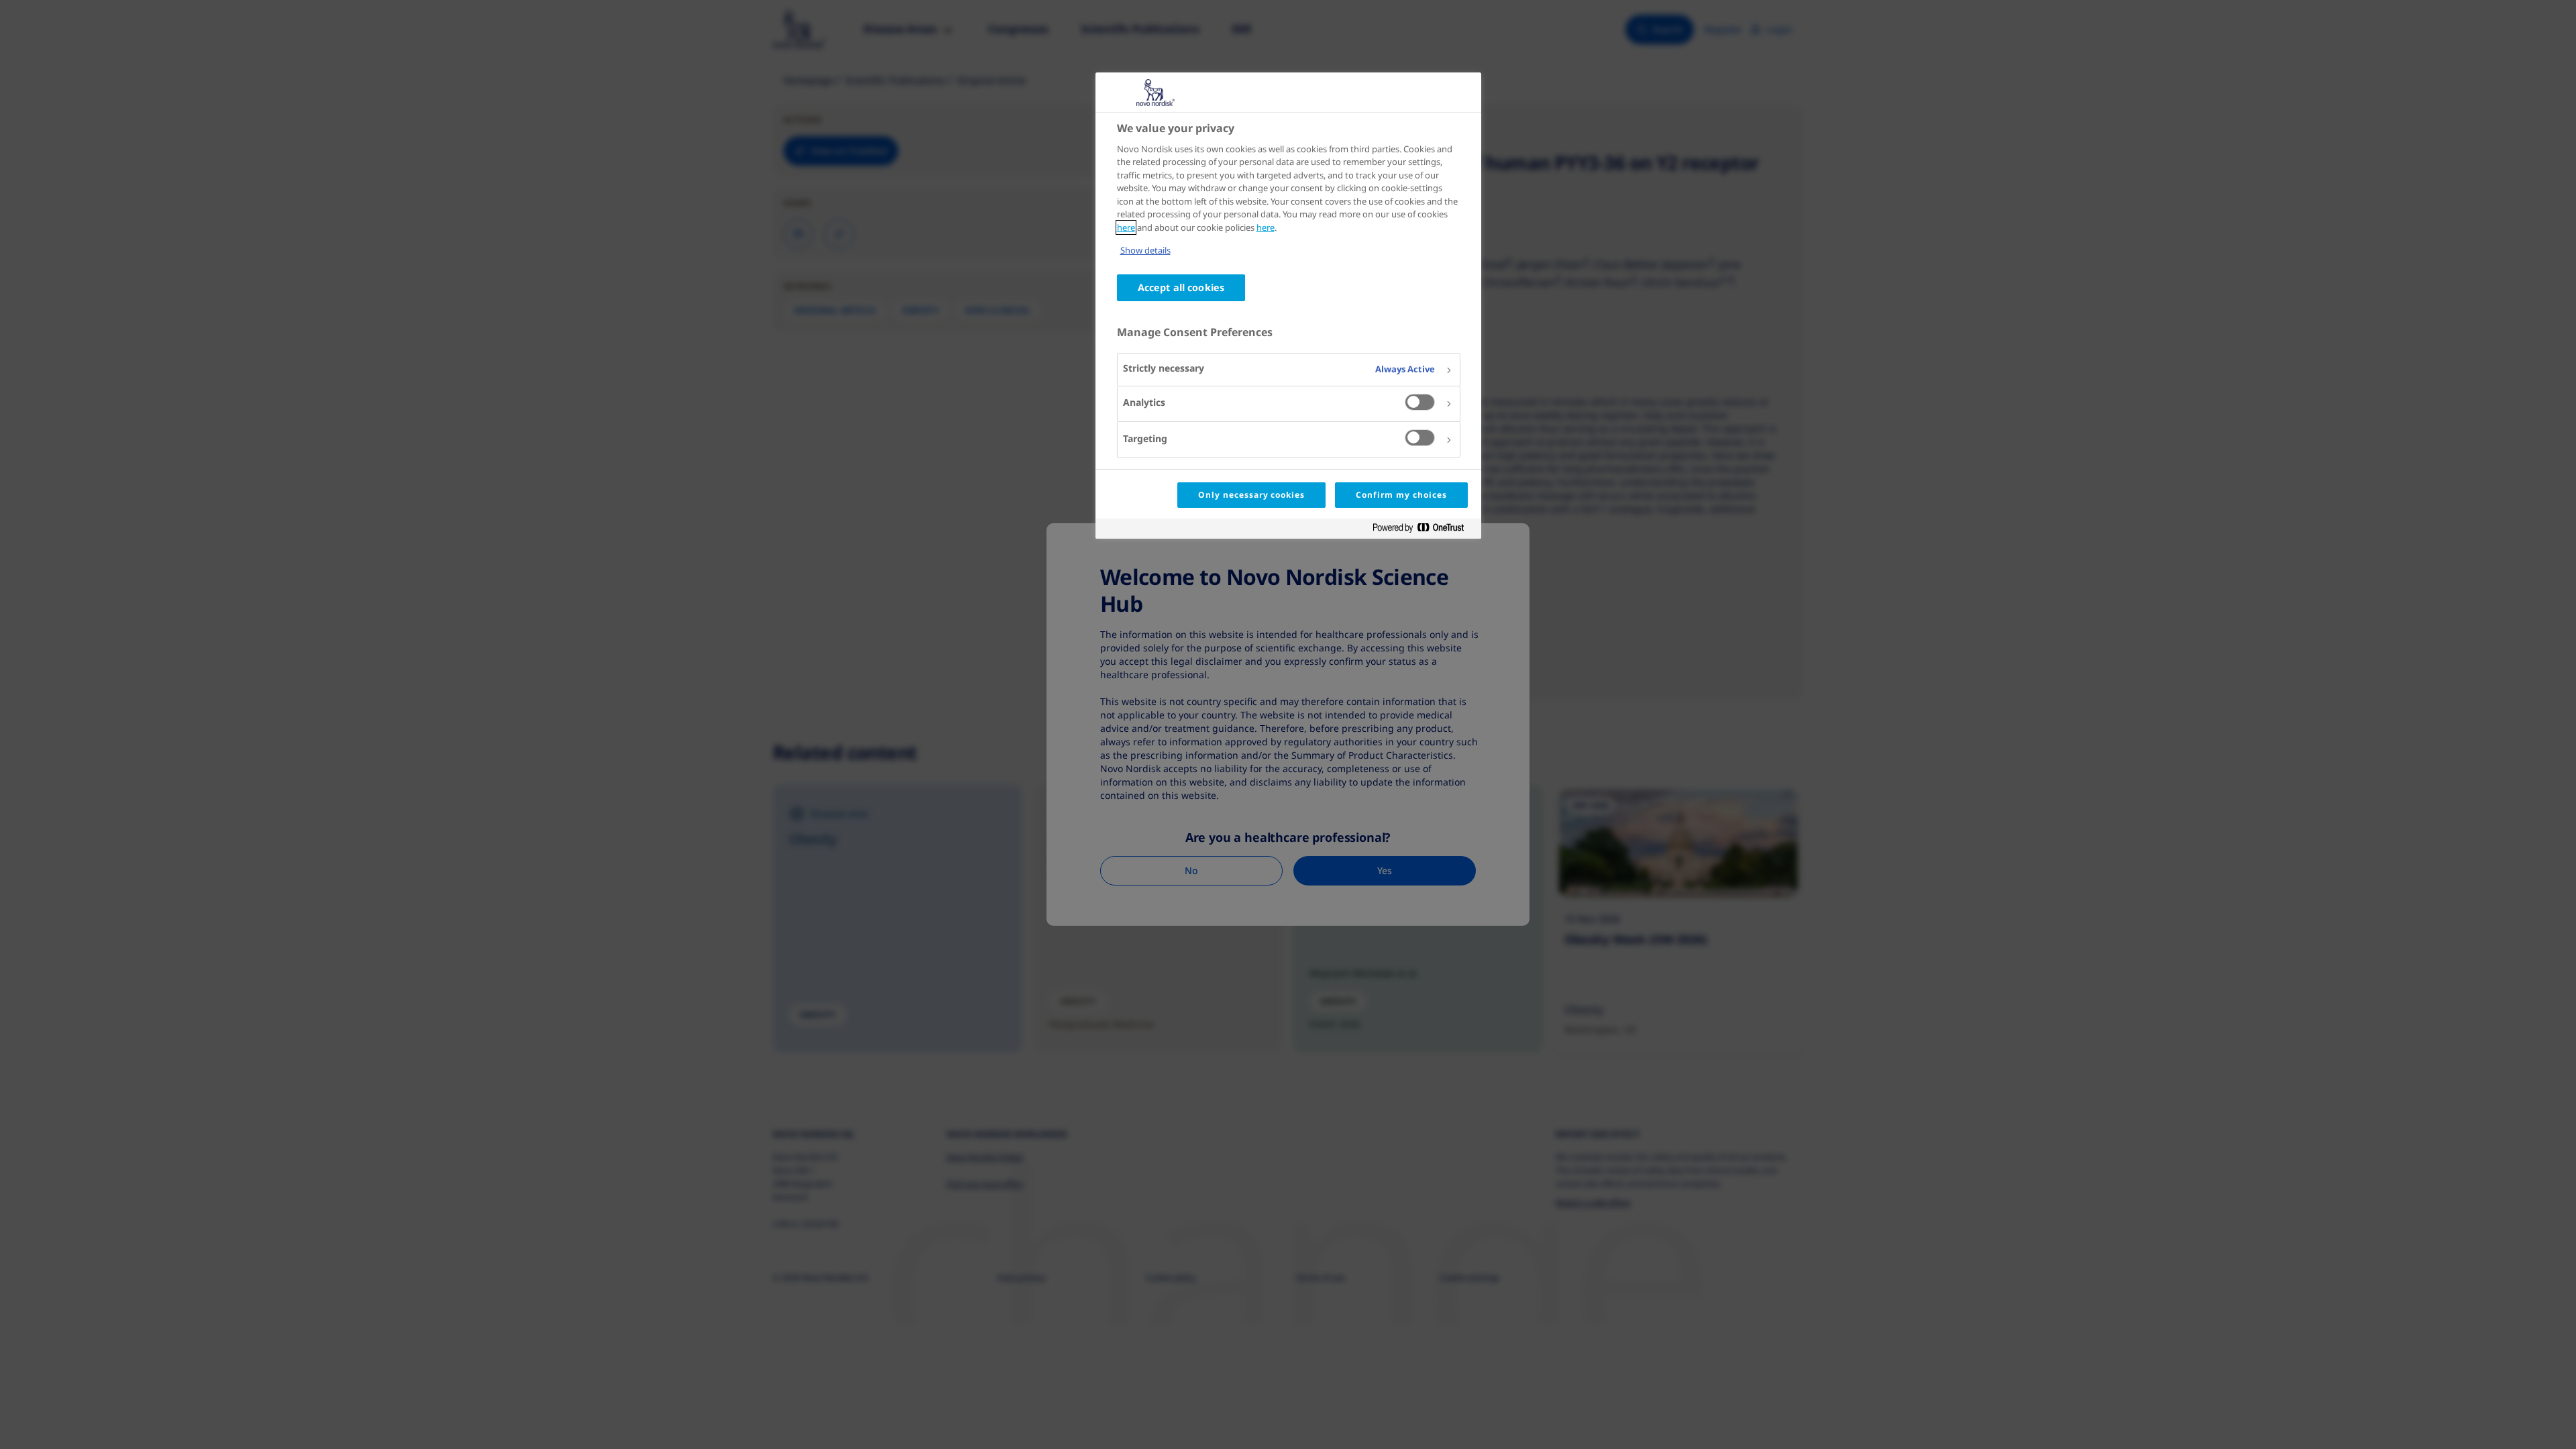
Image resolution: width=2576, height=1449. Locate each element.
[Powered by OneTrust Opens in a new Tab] (1424, 530)
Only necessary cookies (1251, 495)
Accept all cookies (1181, 287)
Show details (1145, 250)
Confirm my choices (1401, 495)
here (1126, 227)
